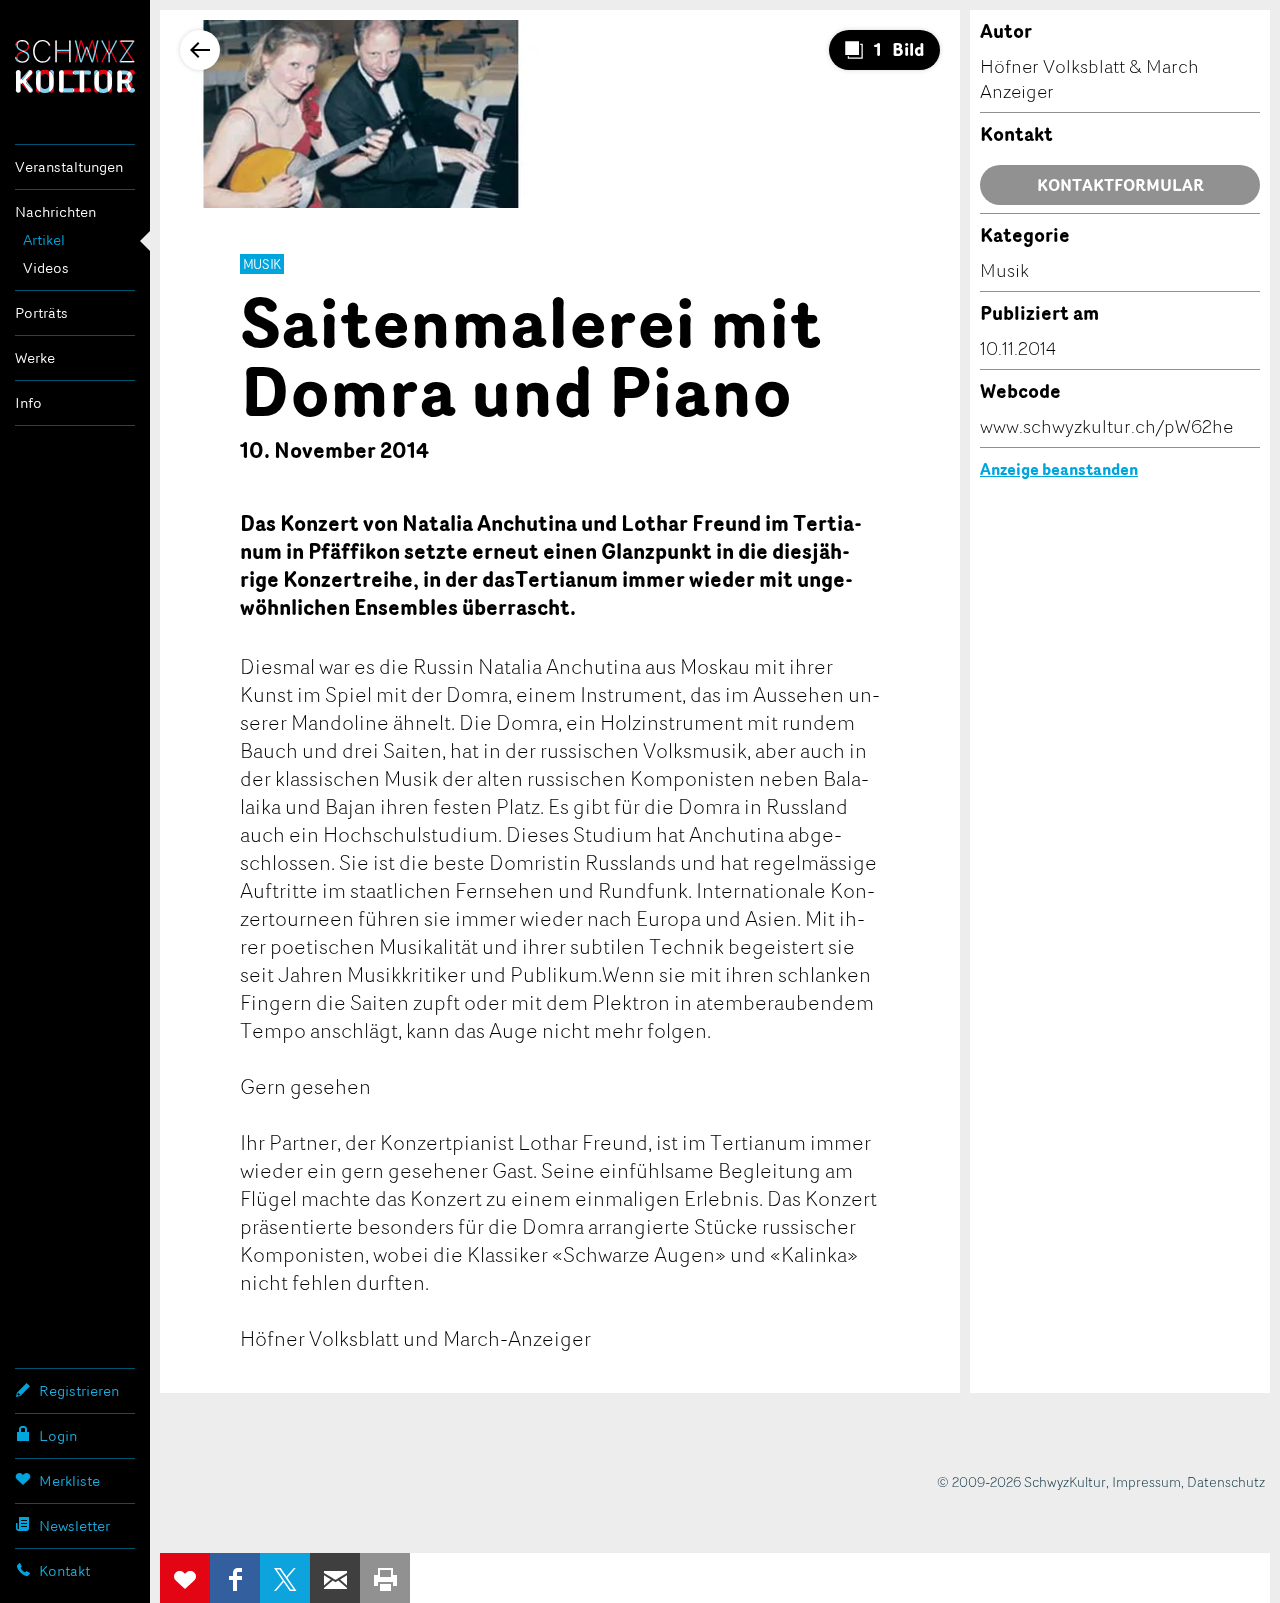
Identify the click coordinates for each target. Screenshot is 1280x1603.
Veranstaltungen (69, 166)
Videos (46, 267)
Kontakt (64, 1570)
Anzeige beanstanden (1059, 469)
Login (58, 1435)
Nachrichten (55, 211)
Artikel (44, 239)
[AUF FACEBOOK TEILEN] (235, 1578)
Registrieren (79, 1390)
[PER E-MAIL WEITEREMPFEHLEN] (335, 1578)
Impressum (1146, 1481)
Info (28, 402)
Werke (35, 357)
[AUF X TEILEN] (285, 1578)
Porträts (41, 312)
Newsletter (74, 1525)
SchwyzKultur (75, 66)
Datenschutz (1226, 1481)
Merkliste (69, 1480)
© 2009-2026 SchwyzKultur (1021, 1481)
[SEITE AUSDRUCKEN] (385, 1578)
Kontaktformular (1120, 185)
